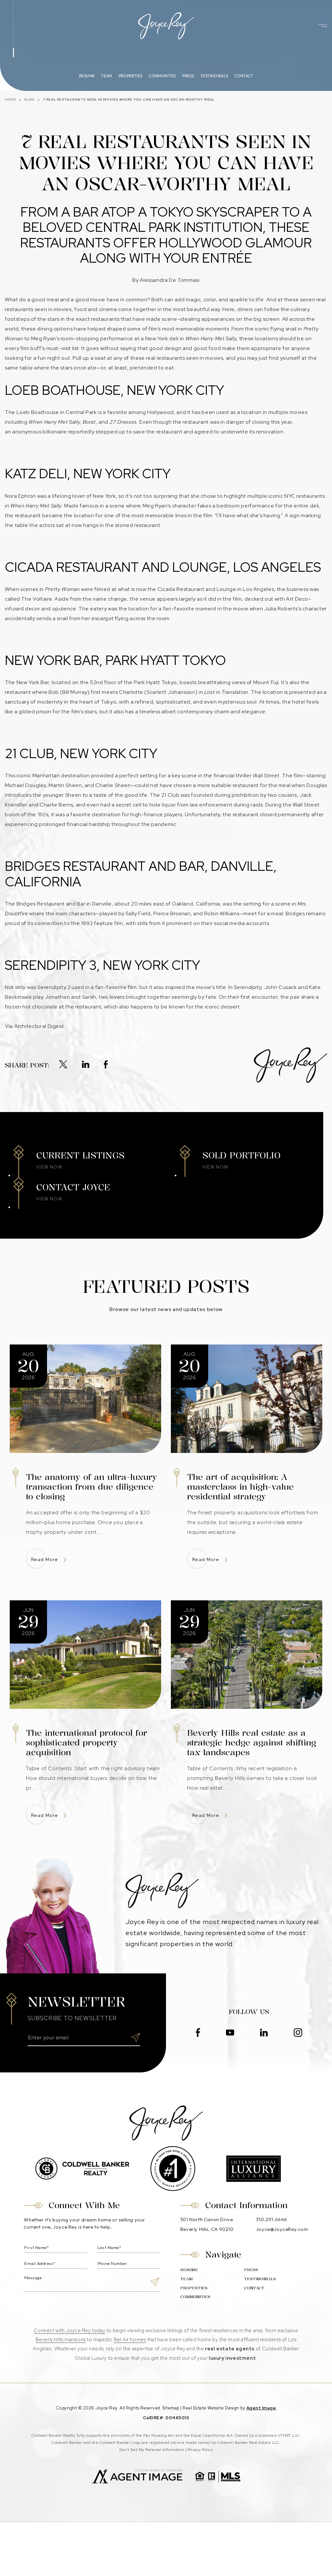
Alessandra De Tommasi (170, 280)
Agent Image (261, 2408)
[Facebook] (106, 1065)
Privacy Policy (200, 2450)
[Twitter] (63, 1065)
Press (188, 76)
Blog (30, 100)
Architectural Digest (39, 1026)
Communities (162, 76)
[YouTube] (230, 2033)
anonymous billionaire (39, 432)
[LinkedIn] (86, 1065)
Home (11, 100)
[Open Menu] (323, 26)
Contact (244, 76)
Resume (87, 76)
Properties (130, 76)
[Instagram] (298, 2033)
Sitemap (171, 2408)
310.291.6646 (272, 2219)
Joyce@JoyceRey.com (282, 2229)
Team (107, 76)
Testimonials (214, 76)
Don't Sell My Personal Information (152, 2450)
